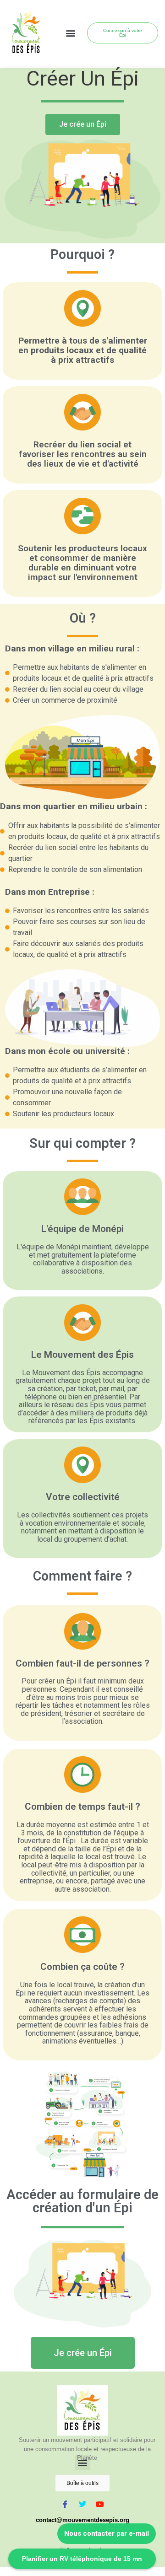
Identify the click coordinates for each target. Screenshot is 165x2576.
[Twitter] (82, 2504)
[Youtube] (100, 2504)
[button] (70, 33)
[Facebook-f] (65, 2504)
